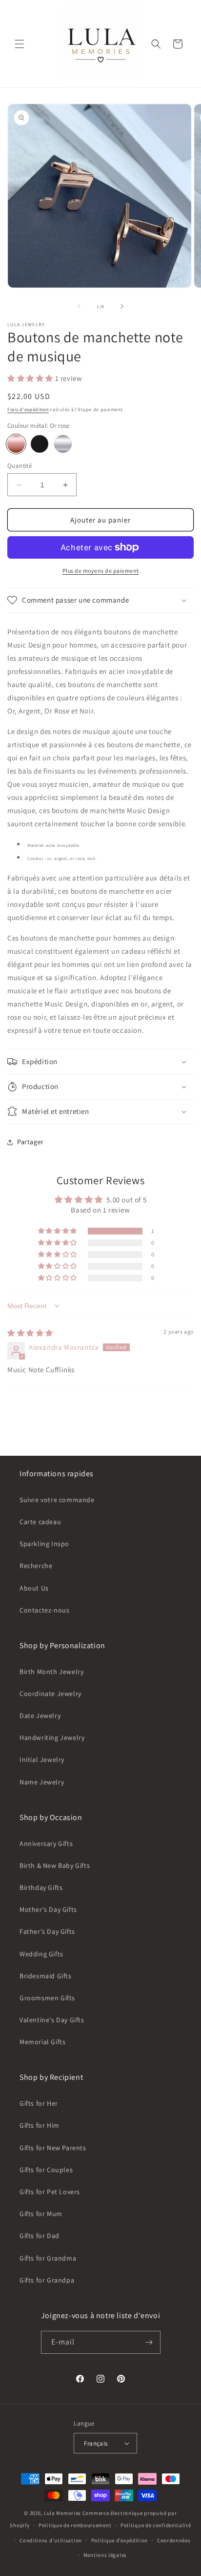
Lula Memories (62, 2513)
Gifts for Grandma (48, 2258)
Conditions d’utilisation (51, 2540)
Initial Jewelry (42, 1759)
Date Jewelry (40, 1716)
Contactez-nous (44, 1610)
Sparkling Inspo (44, 1544)
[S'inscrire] (149, 2342)
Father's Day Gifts (47, 1931)
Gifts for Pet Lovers (50, 2192)
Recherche (36, 1566)
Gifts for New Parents (53, 2148)
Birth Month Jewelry (51, 1672)
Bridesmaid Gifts (46, 1976)
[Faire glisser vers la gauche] (79, 306)
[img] (30, 1333)
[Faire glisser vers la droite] (122, 306)
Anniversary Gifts (46, 1843)
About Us (34, 1588)
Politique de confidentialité (156, 2525)
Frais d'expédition (28, 409)
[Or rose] (16, 444)
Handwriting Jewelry (52, 1738)
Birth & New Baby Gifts (55, 1865)
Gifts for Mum (41, 2214)
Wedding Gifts (41, 1954)
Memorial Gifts (42, 2042)
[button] (20, 44)
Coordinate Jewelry (50, 1694)
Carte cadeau (40, 1522)
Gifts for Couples (46, 2170)
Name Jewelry (42, 1782)
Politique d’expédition (120, 2540)
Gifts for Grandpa (47, 2280)
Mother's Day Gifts (48, 1909)
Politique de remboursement (75, 2525)
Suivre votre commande (57, 1500)
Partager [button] (30, 1142)
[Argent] (63, 444)
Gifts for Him (40, 2125)
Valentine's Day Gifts (52, 2020)
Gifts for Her (39, 2103)
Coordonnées (174, 2540)
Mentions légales (105, 2555)
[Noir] (40, 444)
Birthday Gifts (41, 1887)
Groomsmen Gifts (47, 1998)
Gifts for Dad (40, 2236)
